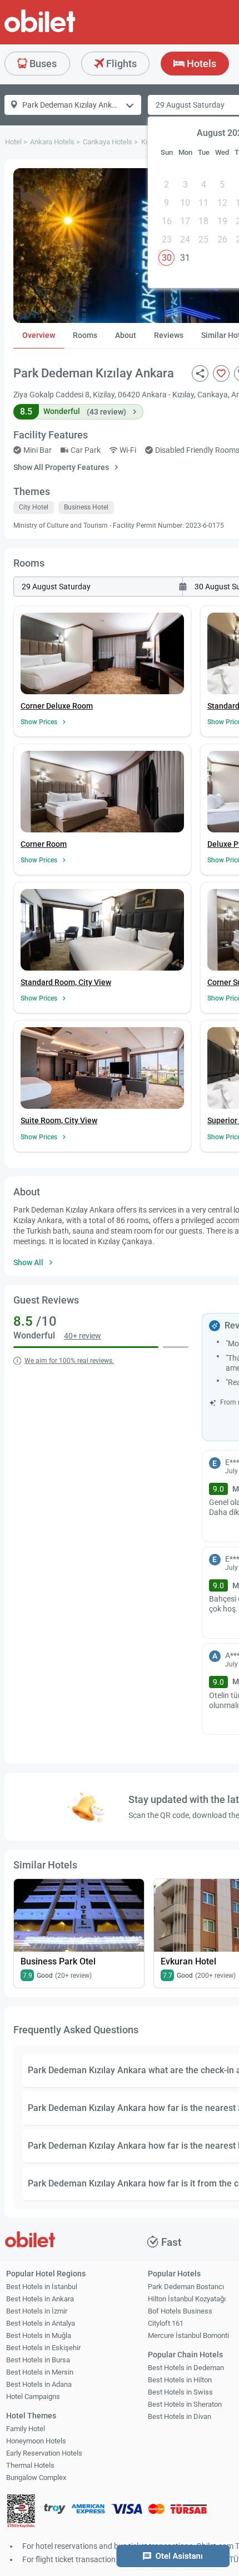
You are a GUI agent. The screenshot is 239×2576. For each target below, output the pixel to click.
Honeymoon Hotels (36, 2441)
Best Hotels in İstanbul (42, 2287)
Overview (39, 335)
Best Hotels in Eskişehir (43, 2348)
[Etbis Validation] (21, 2512)
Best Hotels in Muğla (39, 2335)
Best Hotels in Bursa (38, 2360)
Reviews (169, 335)
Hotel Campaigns (33, 2396)
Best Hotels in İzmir (37, 2311)
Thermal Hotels (30, 2465)
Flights (120, 64)
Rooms (85, 335)
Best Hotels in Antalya (41, 2323)
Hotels (200, 64)
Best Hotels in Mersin (40, 2372)
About (126, 335)
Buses (42, 64)
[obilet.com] (67, 31)
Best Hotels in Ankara (40, 2299)
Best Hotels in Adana (39, 2384)
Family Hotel (26, 2429)
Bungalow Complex (36, 2477)
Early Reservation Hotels (44, 2453)
